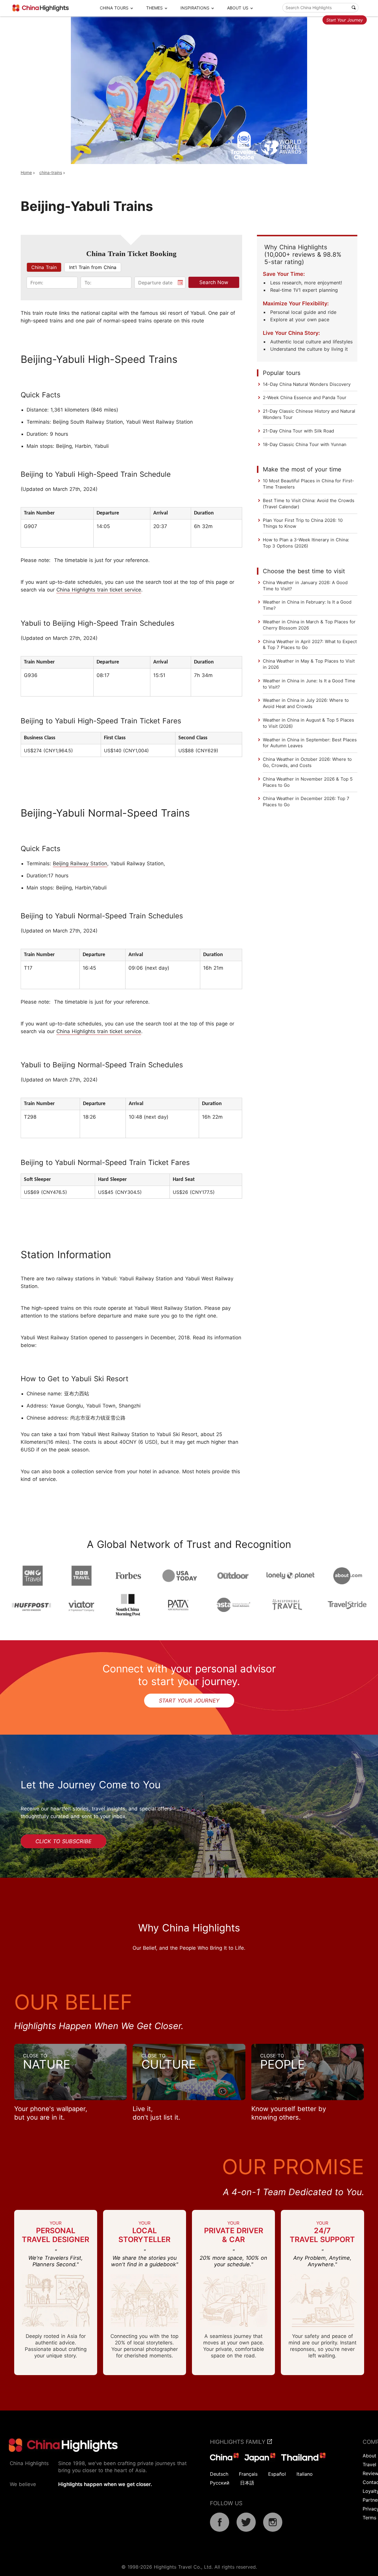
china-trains (51, 172)
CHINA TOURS (114, 8)
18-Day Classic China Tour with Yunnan (305, 444)
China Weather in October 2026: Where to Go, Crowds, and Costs (307, 762)
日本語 (247, 2483)
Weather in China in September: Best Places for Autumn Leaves (310, 743)
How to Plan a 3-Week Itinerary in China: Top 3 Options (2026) (306, 543)
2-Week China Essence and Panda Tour (305, 398)
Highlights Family (239, 2442)
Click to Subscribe (63, 1841)
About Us (238, 8)
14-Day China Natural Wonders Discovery (307, 384)
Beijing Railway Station (80, 863)
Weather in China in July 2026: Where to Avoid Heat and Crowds (306, 703)
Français (248, 2474)
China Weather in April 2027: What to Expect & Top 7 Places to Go (310, 645)
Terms (369, 2518)
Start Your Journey (345, 20)
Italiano (305, 2474)
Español (277, 2474)
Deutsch (219, 2474)
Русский (220, 2483)
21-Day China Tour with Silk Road (298, 431)
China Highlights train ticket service (99, 590)
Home (26, 172)
